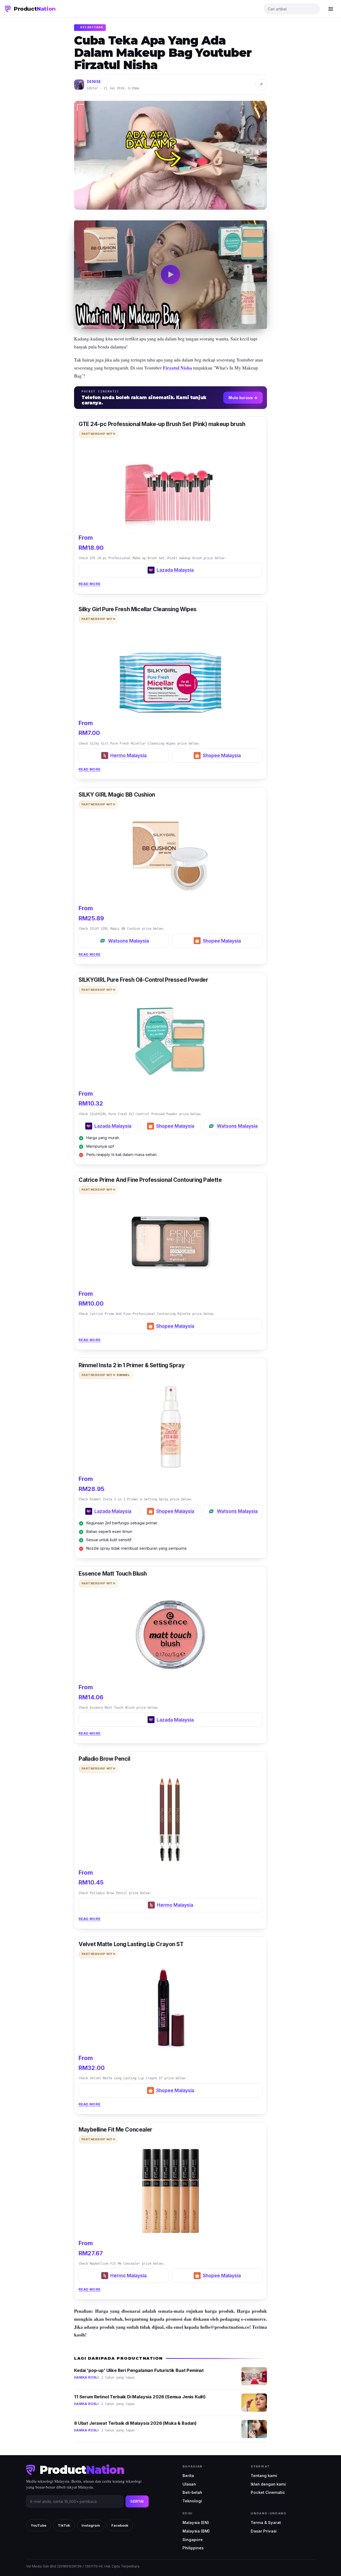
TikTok (64, 2525)
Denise (94, 82)
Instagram (91, 2525)
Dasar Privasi (264, 2531)
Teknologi (192, 2501)
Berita (188, 2476)
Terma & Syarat (266, 2523)
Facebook (120, 2525)
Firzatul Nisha (177, 368)
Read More (90, 584)
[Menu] (331, 9)
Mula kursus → (243, 398)
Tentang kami (264, 2476)
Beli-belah (192, 2492)
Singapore (193, 2540)
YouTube (38, 2525)
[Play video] (170, 275)
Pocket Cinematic (268, 2492)
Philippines (193, 2548)
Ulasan (189, 2484)
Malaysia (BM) (196, 2531)
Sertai (137, 2501)
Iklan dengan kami (268, 2484)
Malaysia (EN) (196, 2523)
